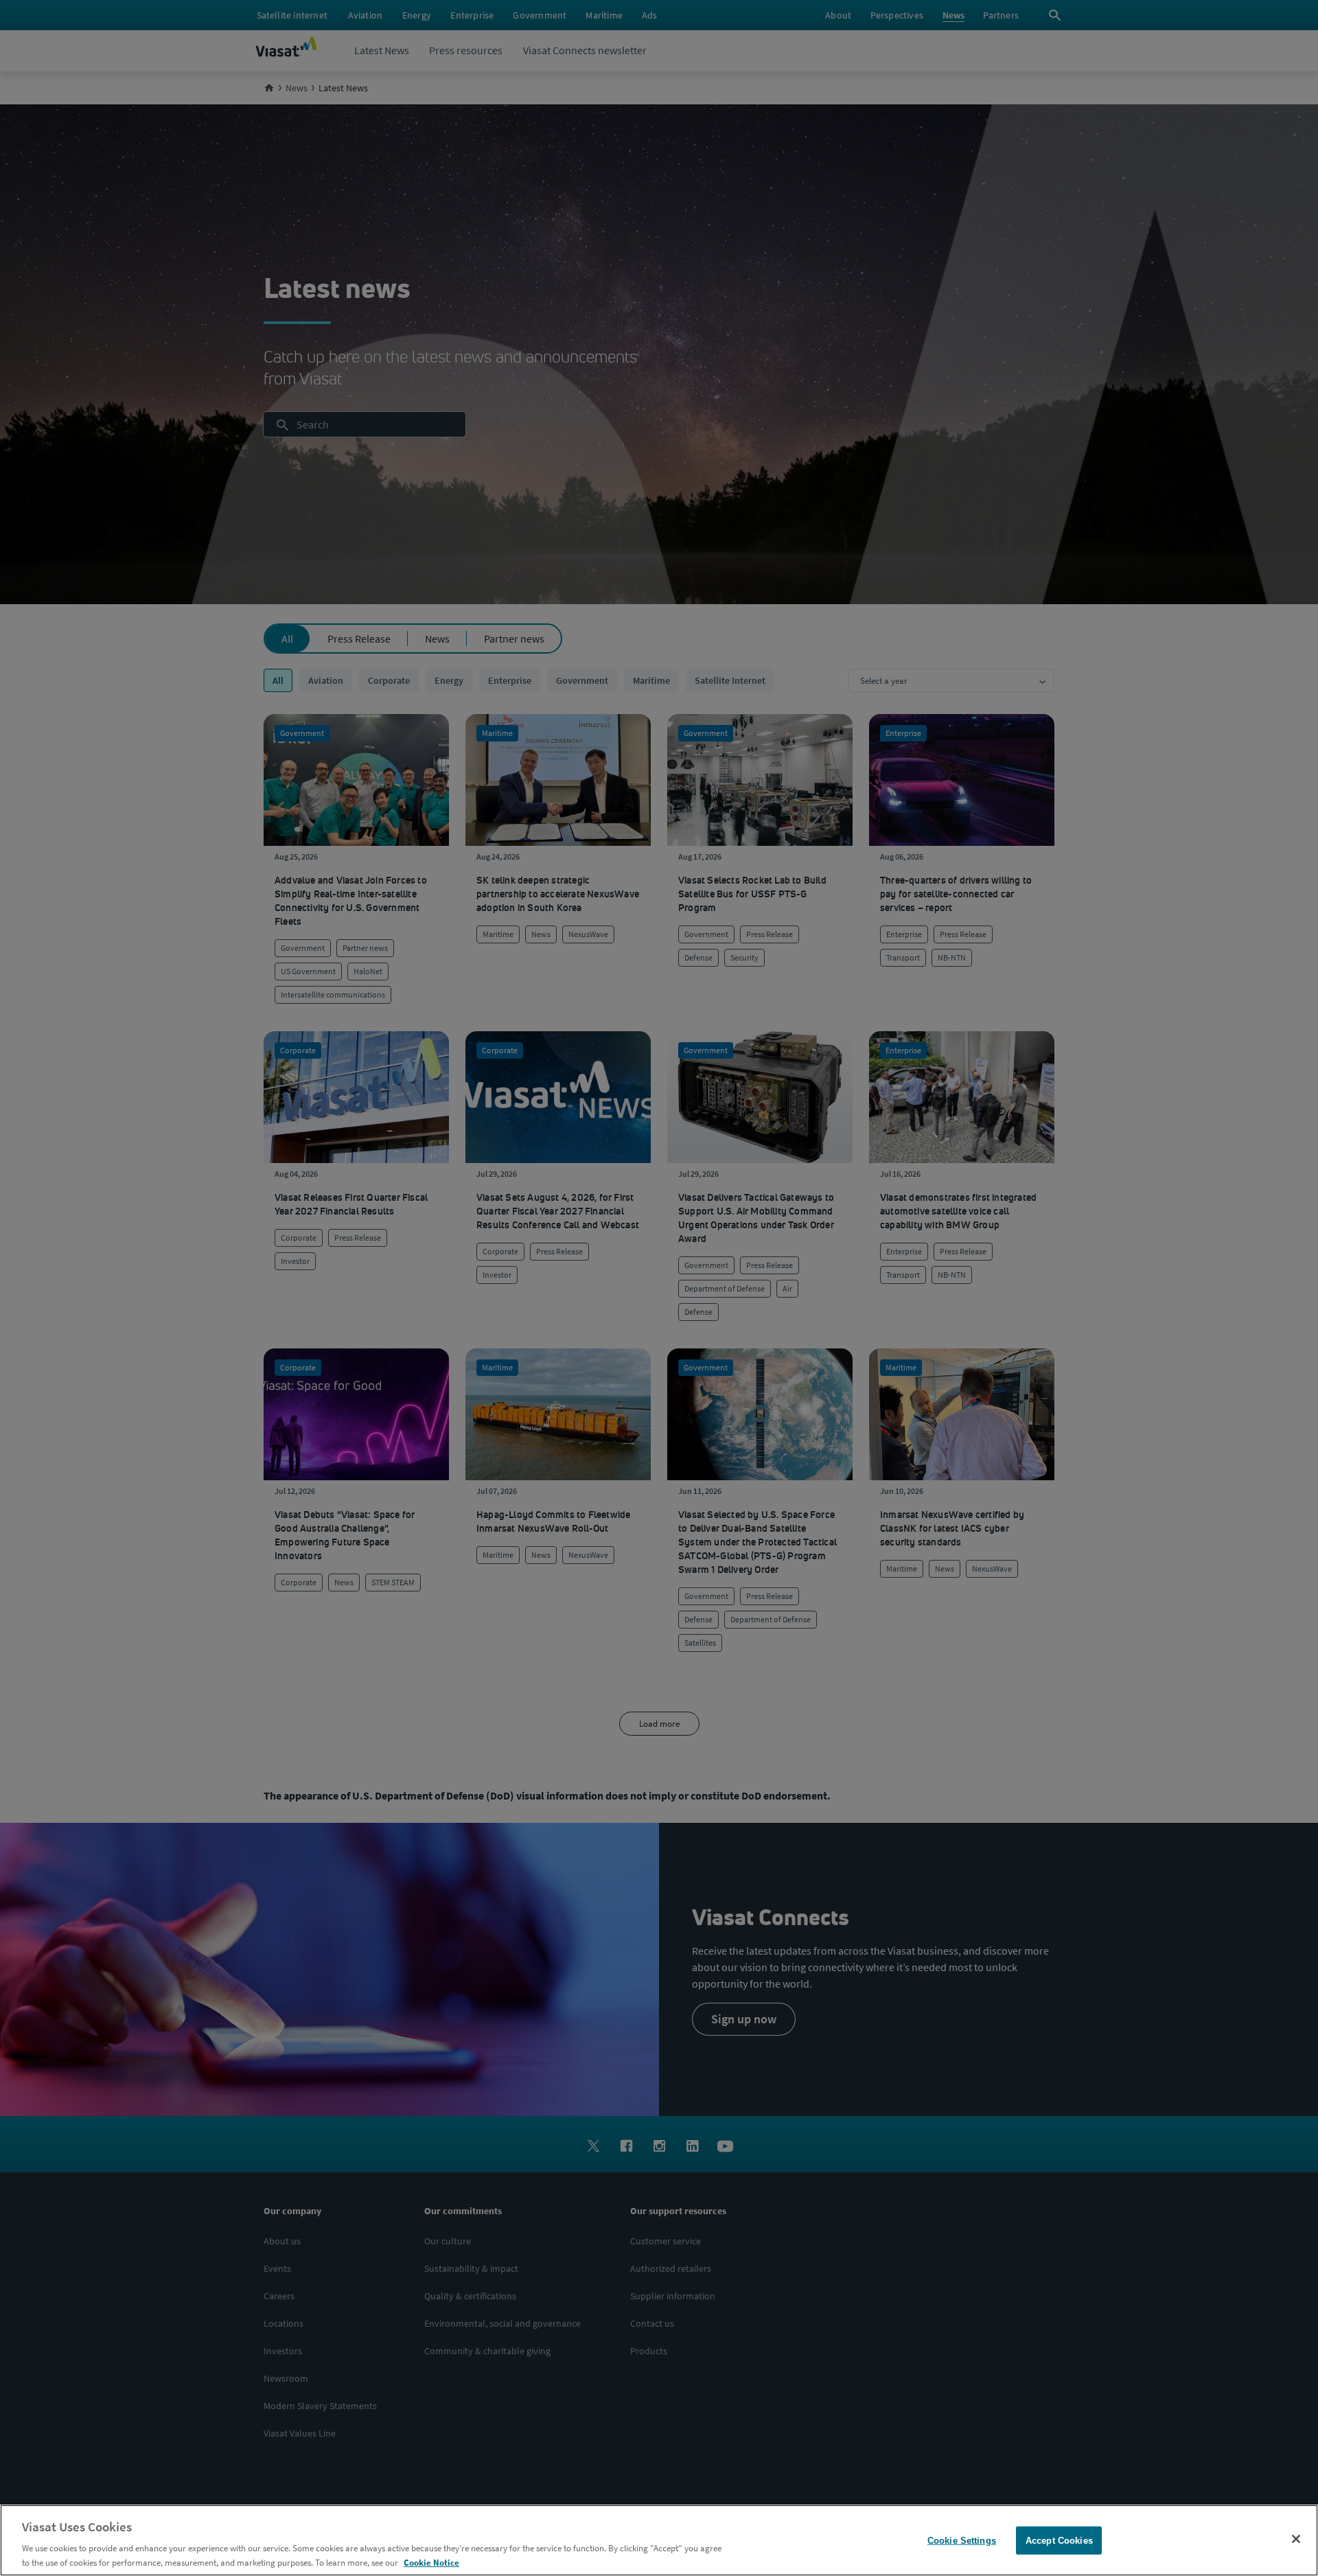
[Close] (1296, 2539)
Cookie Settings (962, 2541)
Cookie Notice (431, 2562)
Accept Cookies (1059, 2541)
